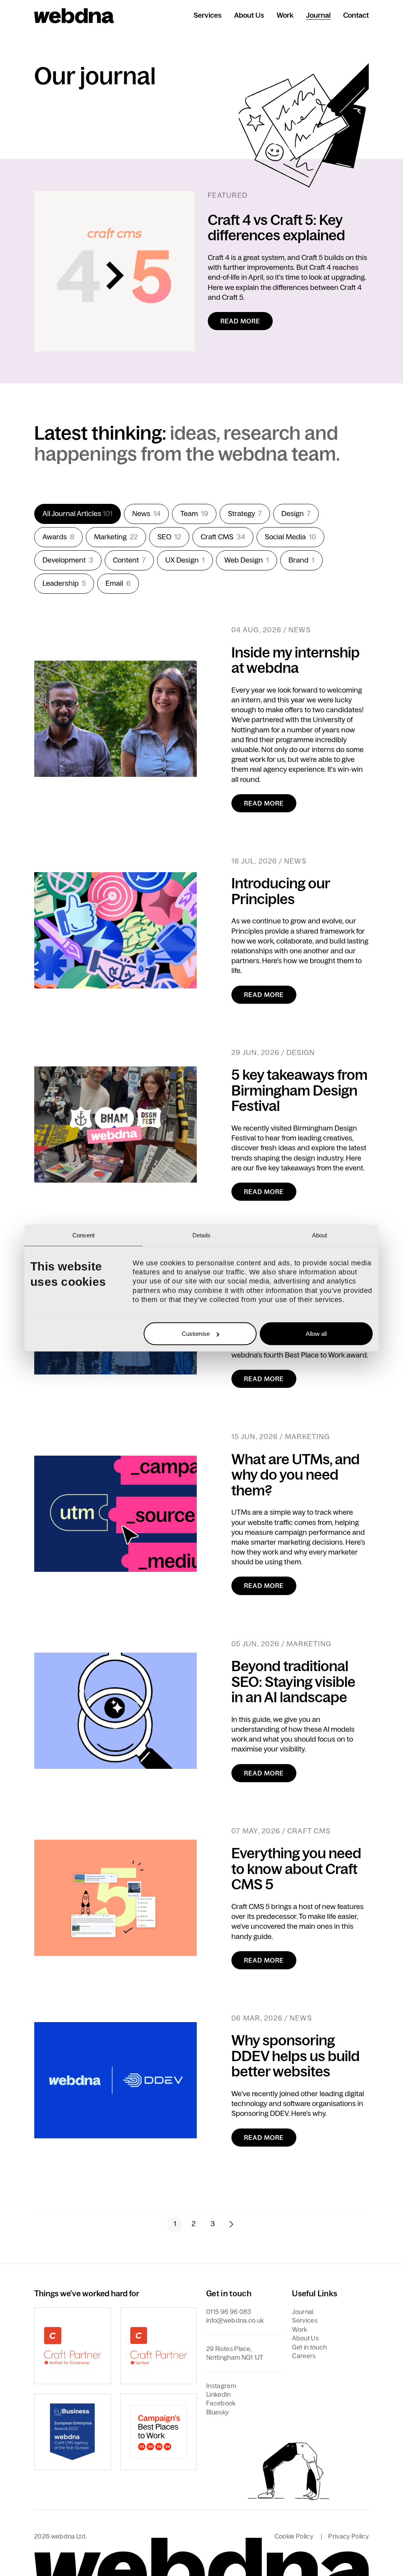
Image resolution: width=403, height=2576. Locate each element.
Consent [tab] (83, 1235)
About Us (249, 15)
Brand (301, 560)
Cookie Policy (294, 2536)
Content (129, 560)
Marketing (116, 537)
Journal (318, 15)
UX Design (185, 560)
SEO (169, 537)
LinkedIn (219, 2394)
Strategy (245, 514)
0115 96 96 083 (228, 2312)
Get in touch (309, 2347)
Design (296, 514)
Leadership (64, 583)
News (146, 514)
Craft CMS (223, 537)
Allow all (316, 1334)
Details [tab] (201, 1235)
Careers (304, 2356)
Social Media (290, 537)
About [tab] (320, 1235)
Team (194, 514)
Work (285, 15)
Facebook (221, 2403)
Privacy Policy (348, 2536)
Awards (58, 537)
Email (118, 583)
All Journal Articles (78, 514)
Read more (240, 321)
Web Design (247, 560)
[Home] (74, 16)
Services (208, 15)
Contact (356, 15)
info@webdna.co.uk (235, 2320)
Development (68, 560)
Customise (196, 1334)
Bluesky (217, 2412)
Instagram (221, 2386)
